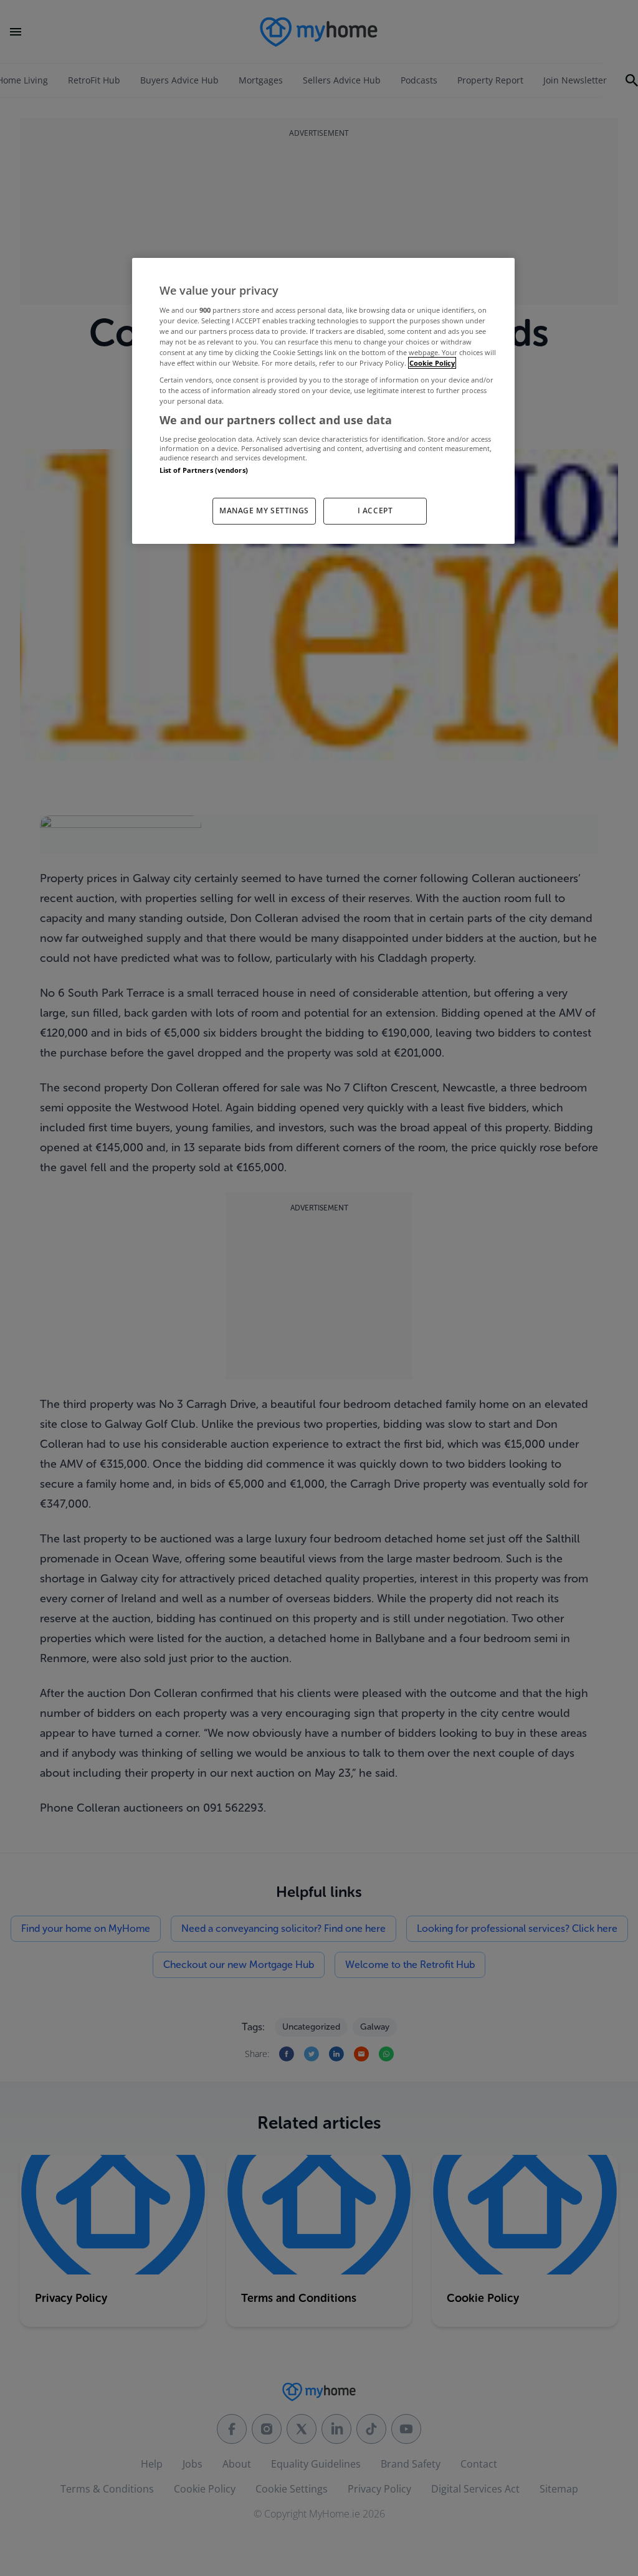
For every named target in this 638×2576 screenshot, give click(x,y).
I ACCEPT (375, 511)
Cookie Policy (432, 363)
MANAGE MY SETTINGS (264, 511)
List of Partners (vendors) (204, 470)
